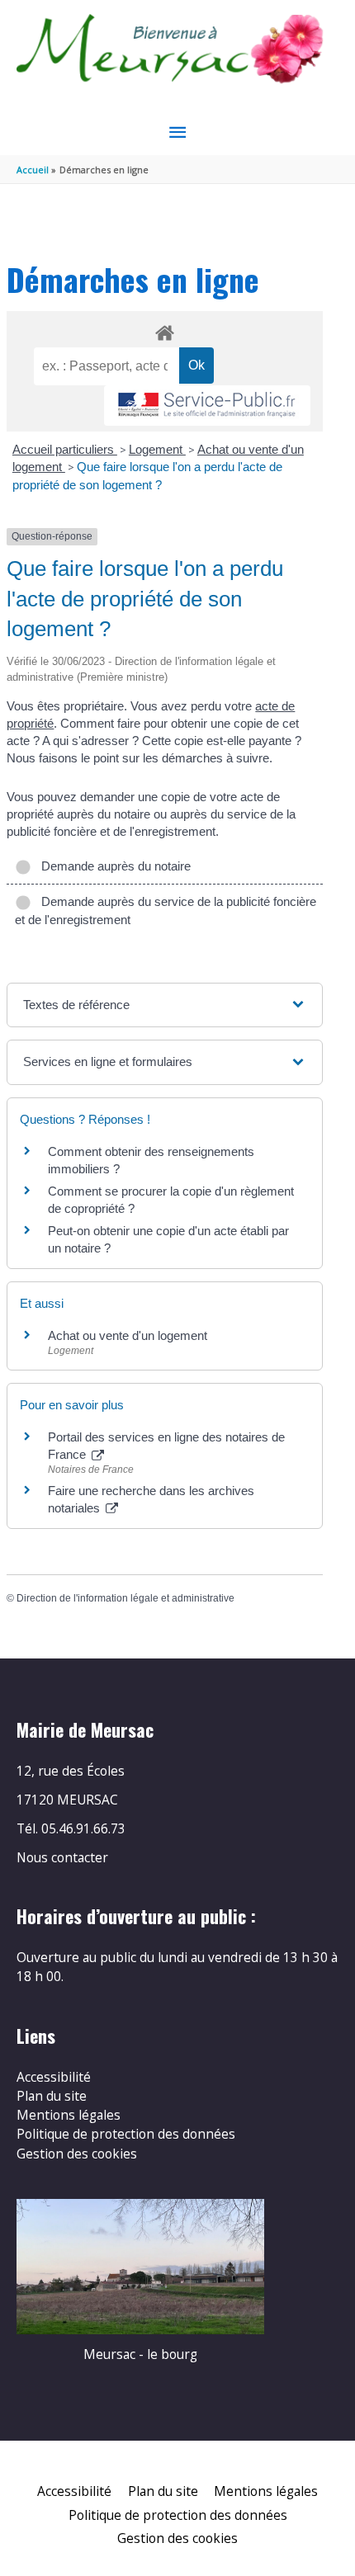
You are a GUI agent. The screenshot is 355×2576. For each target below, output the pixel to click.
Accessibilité (54, 2077)
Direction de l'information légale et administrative (125, 1598)
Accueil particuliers (65, 449)
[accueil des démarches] (164, 330)
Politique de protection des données (126, 2134)
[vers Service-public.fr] (207, 406)
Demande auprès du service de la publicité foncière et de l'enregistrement (166, 911)
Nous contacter (62, 1857)
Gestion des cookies (77, 2154)
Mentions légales (69, 2115)
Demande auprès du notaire (113, 866)
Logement (157, 449)
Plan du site (52, 2096)
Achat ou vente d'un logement (128, 1335)
